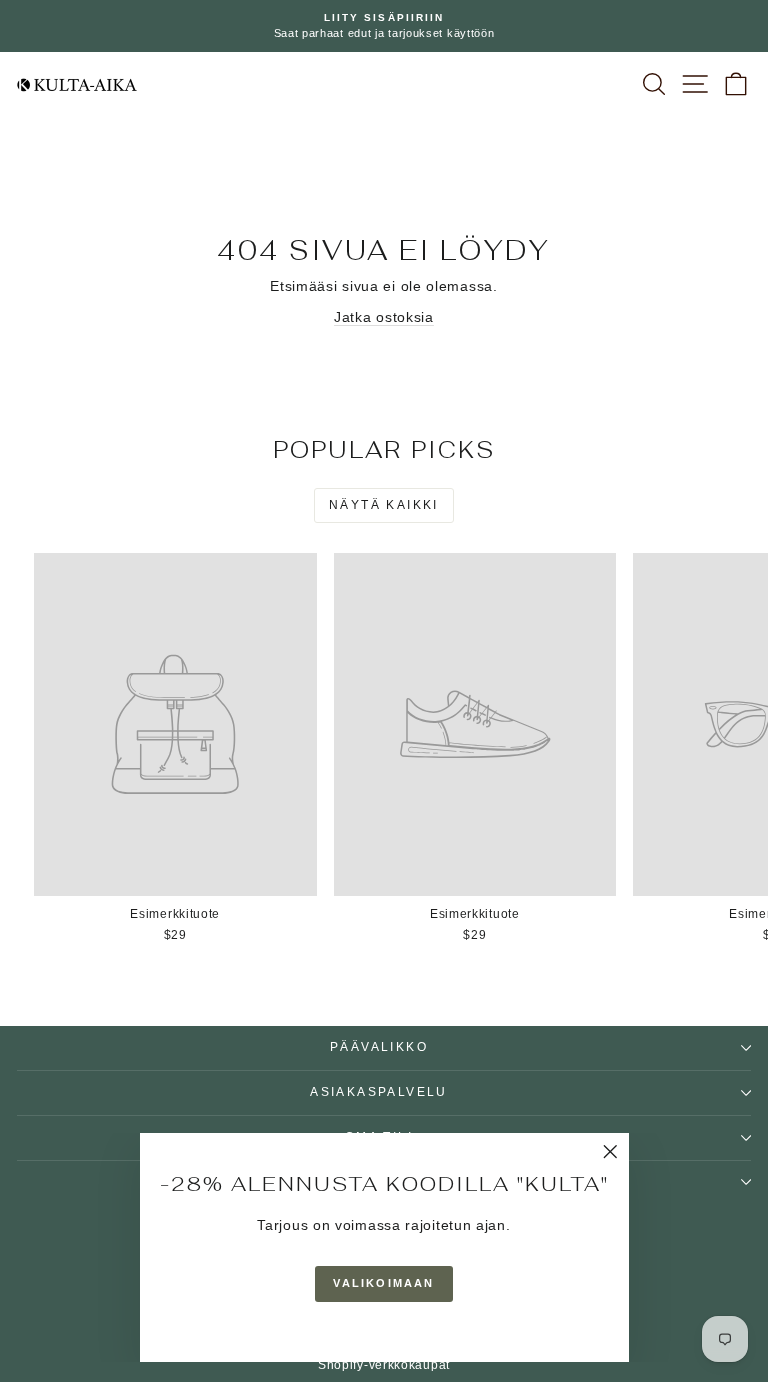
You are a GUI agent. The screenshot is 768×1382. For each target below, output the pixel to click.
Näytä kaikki (384, 505)
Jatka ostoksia (384, 317)
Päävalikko (379, 1047)
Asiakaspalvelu (379, 1092)
